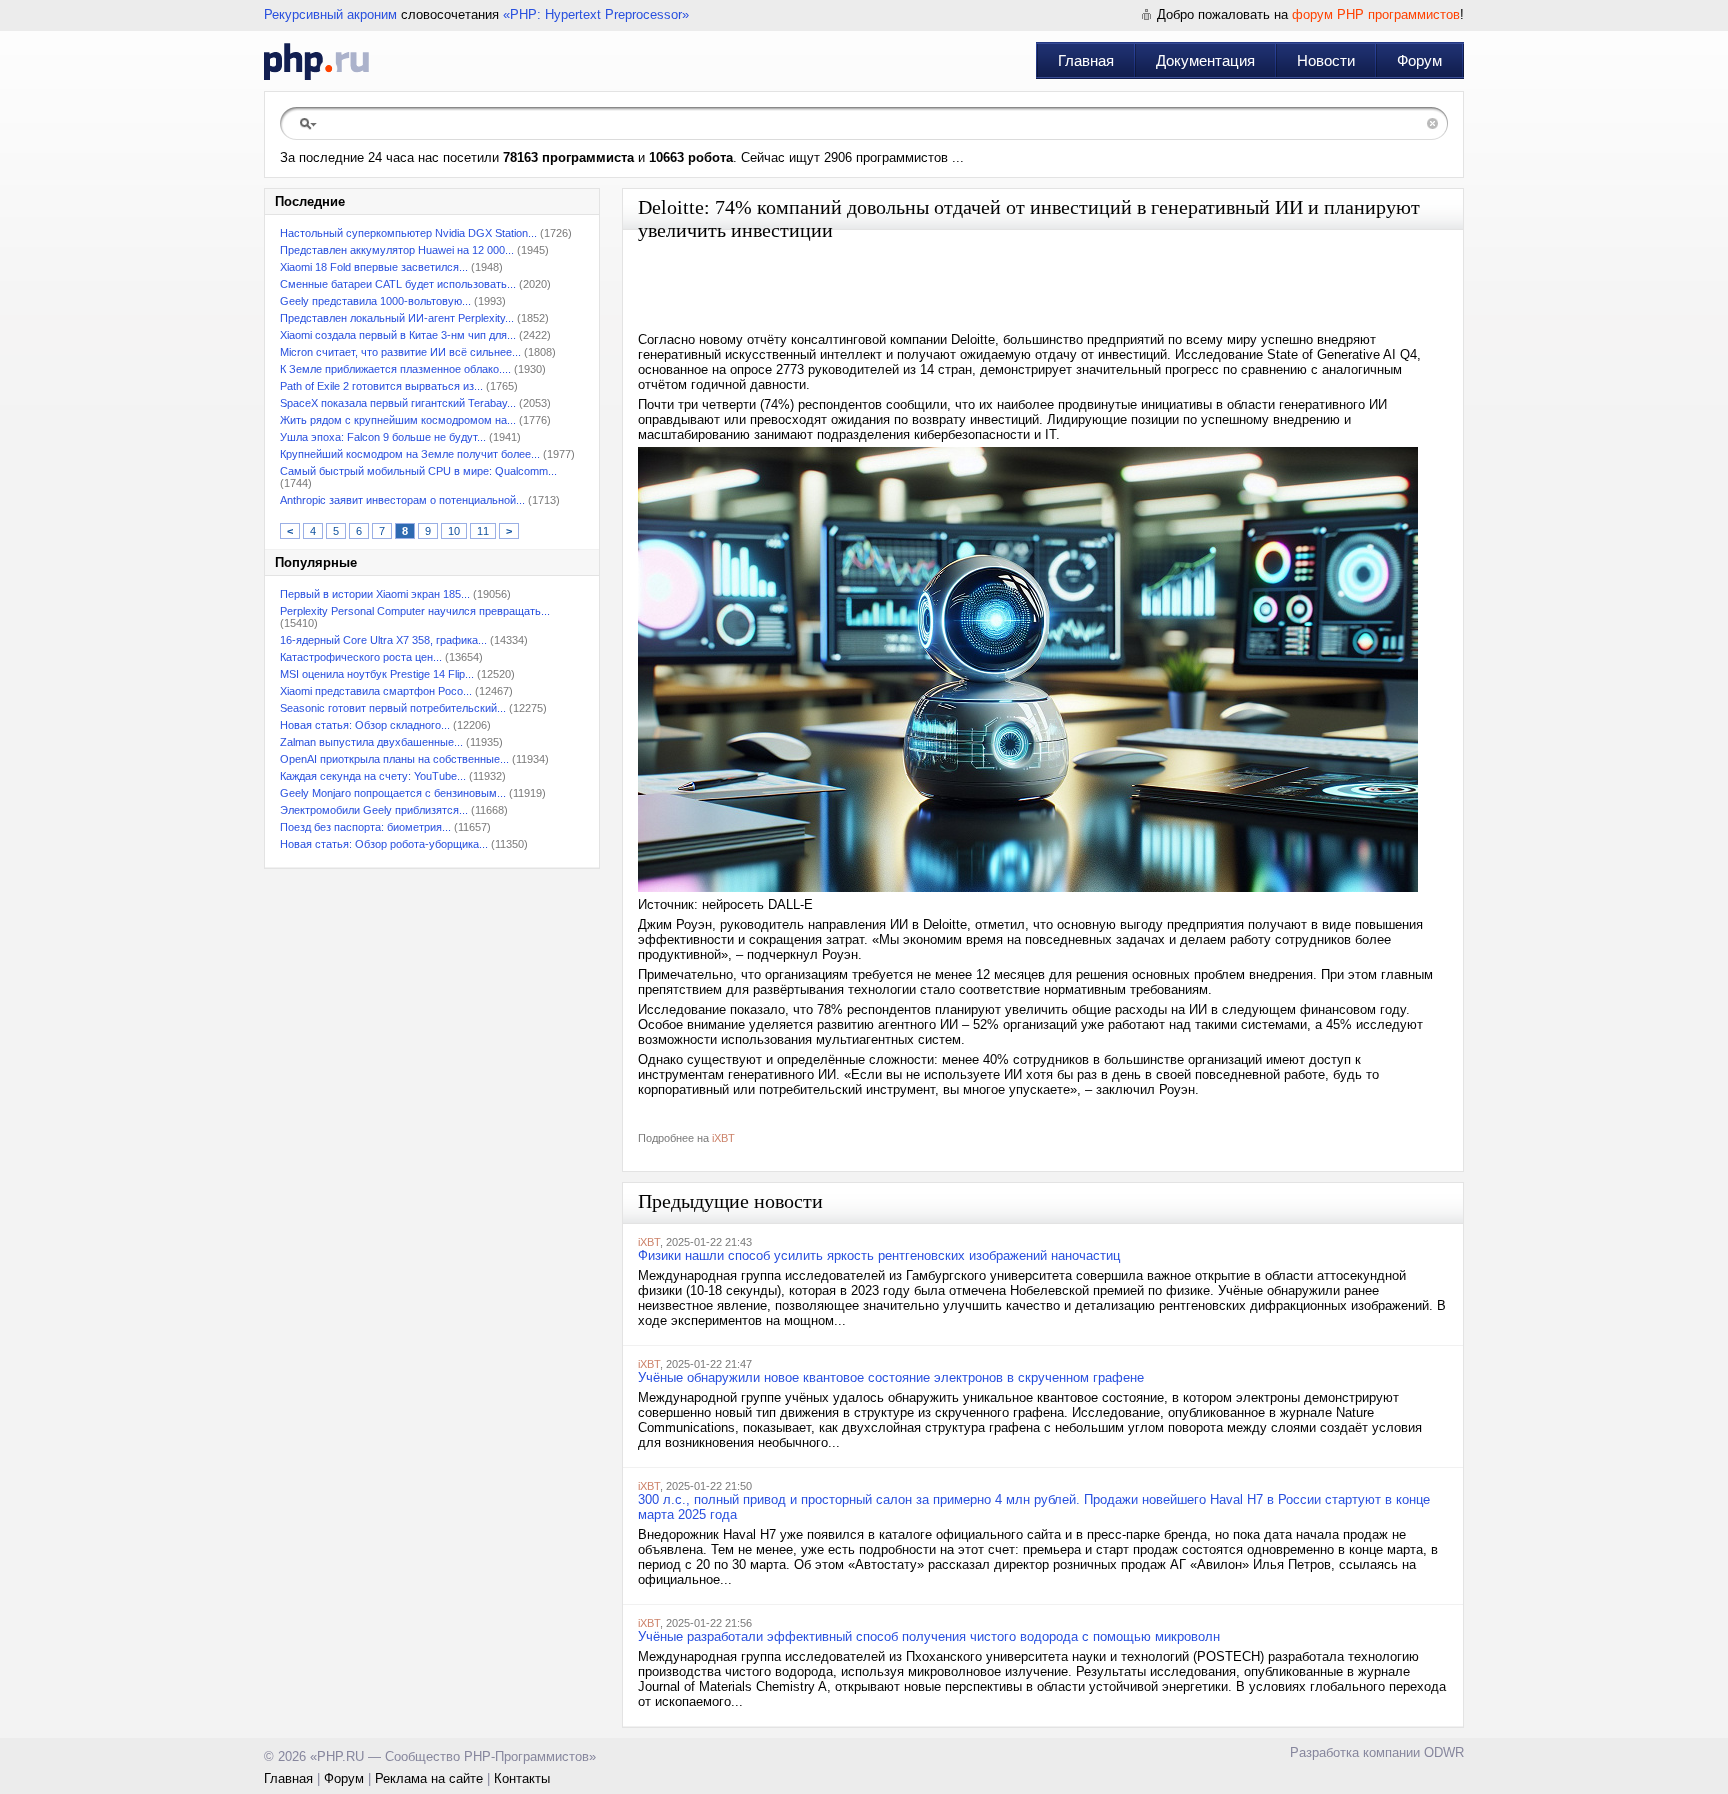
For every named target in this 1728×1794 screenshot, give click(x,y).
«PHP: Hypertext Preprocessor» (596, 14)
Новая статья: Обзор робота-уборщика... (384, 844)
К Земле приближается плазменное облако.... (395, 369)
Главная (1086, 60)
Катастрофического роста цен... (361, 657)
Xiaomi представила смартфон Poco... (376, 691)
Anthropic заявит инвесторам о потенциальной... (402, 500)
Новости (1326, 60)
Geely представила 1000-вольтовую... (375, 301)
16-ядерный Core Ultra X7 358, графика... (383, 640)
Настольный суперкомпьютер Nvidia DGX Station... (408, 233)
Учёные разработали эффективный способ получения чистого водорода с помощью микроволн (929, 1636)
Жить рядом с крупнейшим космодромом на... (398, 420)
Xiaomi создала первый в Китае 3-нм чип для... (398, 335)
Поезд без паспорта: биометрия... (365, 827)
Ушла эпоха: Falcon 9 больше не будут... (383, 437)
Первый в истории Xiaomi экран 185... (375, 594)
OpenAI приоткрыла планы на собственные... (394, 759)
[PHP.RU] (316, 61)
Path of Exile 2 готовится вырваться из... (381, 386)
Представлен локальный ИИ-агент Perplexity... (397, 318)
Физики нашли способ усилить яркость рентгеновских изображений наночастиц (879, 1255)
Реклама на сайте (429, 1778)
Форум (1419, 60)
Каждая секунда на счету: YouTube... (373, 776)
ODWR (1444, 1752)
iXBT (723, 1138)
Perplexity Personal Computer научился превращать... (415, 611)
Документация (1205, 60)
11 (483, 531)
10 (454, 531)
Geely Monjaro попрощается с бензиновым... (393, 793)
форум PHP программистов (1376, 14)
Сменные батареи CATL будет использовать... (398, 284)
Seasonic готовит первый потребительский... (393, 708)
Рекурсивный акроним (330, 14)
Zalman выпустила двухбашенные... (371, 742)
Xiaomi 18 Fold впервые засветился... (374, 267)
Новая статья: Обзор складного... (365, 725)
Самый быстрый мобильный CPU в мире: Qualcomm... (418, 471)
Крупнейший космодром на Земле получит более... (410, 454)
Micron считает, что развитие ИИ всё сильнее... (400, 352)
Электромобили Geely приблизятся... (374, 810)
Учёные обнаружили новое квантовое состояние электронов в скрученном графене (891, 1377)
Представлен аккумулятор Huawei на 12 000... (397, 250)
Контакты (522, 1778)
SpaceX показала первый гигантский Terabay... (398, 403)
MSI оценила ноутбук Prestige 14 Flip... (377, 674)
